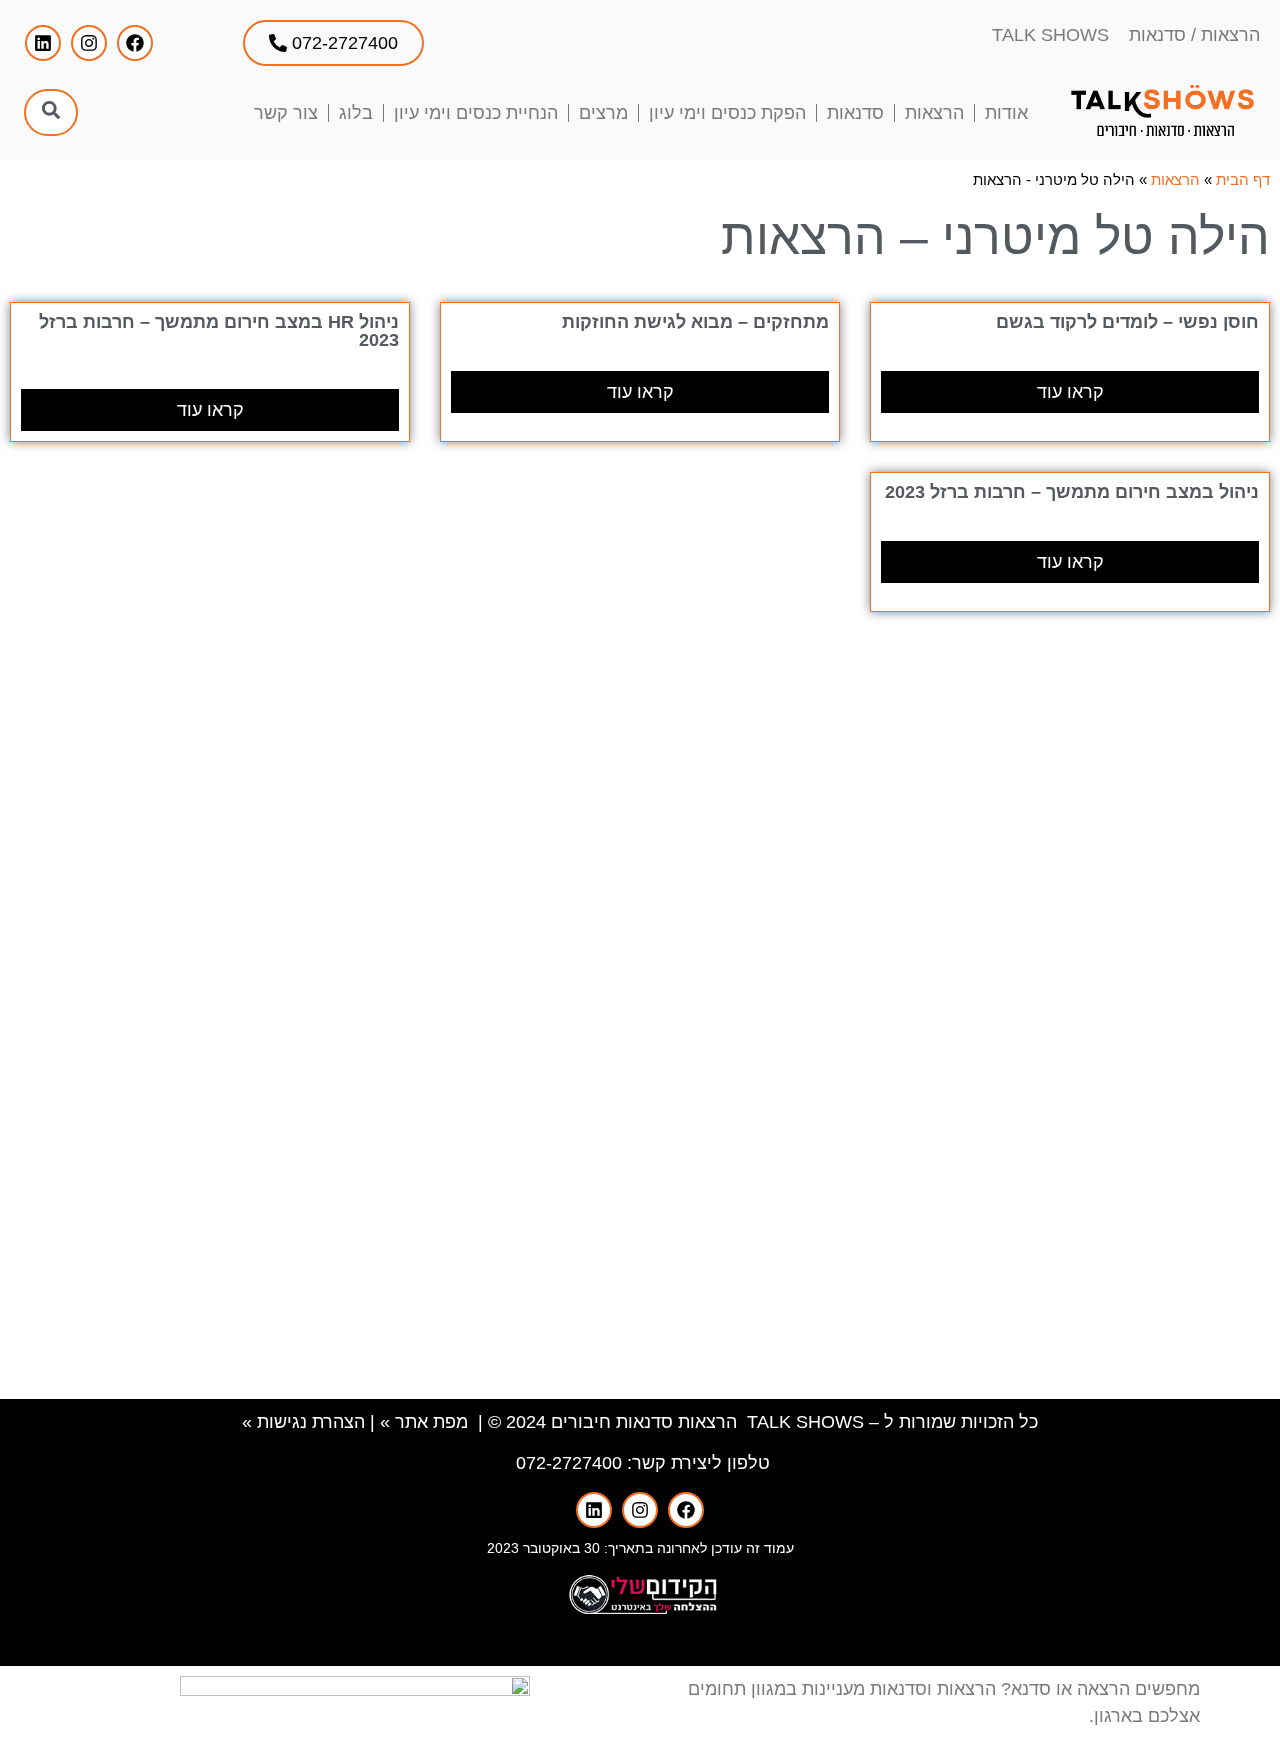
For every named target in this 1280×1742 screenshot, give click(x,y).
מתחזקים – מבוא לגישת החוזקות (695, 322)
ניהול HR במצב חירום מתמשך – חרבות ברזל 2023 (219, 331)
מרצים (603, 113)
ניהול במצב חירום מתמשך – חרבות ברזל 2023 (1072, 492)
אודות (1006, 113)
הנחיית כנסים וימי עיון (476, 113)
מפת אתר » (424, 1422)
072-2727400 (569, 1463)
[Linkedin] (43, 43)
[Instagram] (89, 43)
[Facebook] (135, 43)
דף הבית (1243, 179)
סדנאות (855, 113)
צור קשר (286, 113)
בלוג (356, 113)
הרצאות (934, 113)
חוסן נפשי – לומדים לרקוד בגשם (1127, 322)
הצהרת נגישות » (303, 1422)
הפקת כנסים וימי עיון (727, 113)
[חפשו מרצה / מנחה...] (51, 112)
